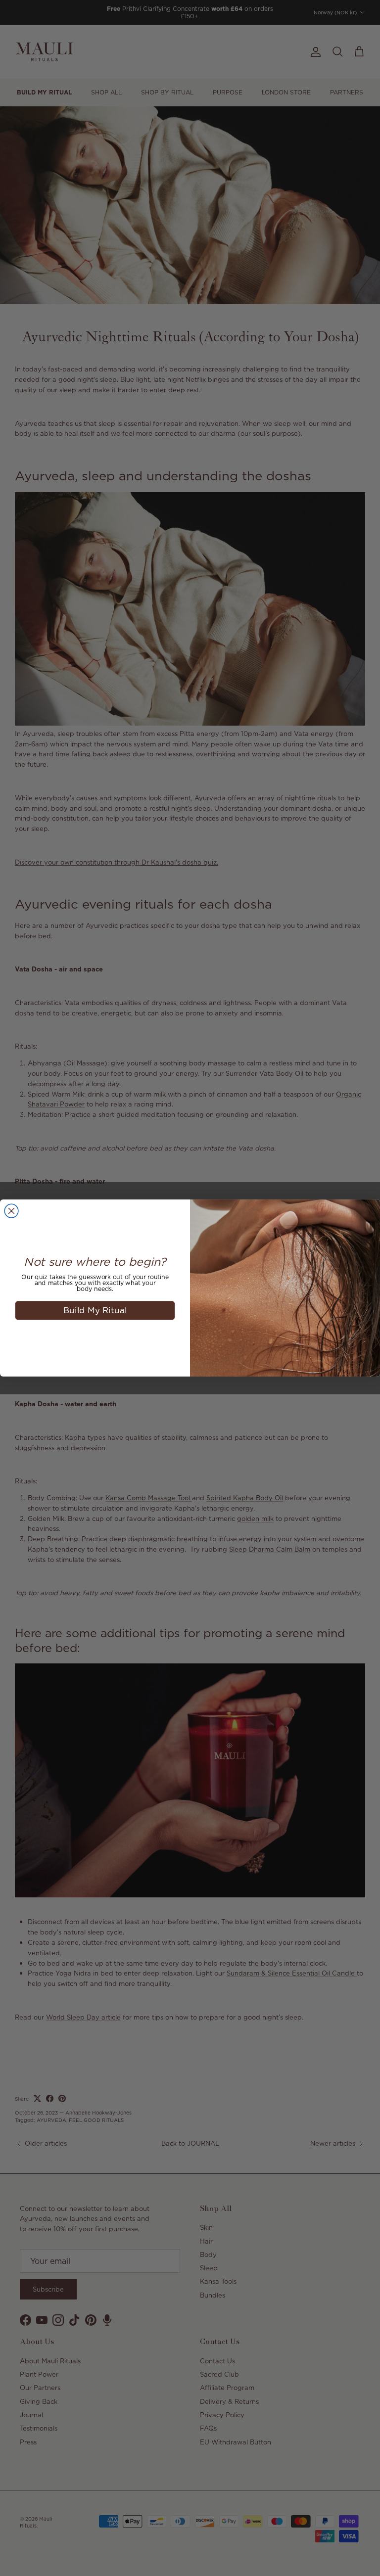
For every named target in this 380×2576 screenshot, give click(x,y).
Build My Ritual (95, 1310)
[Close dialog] (11, 1211)
